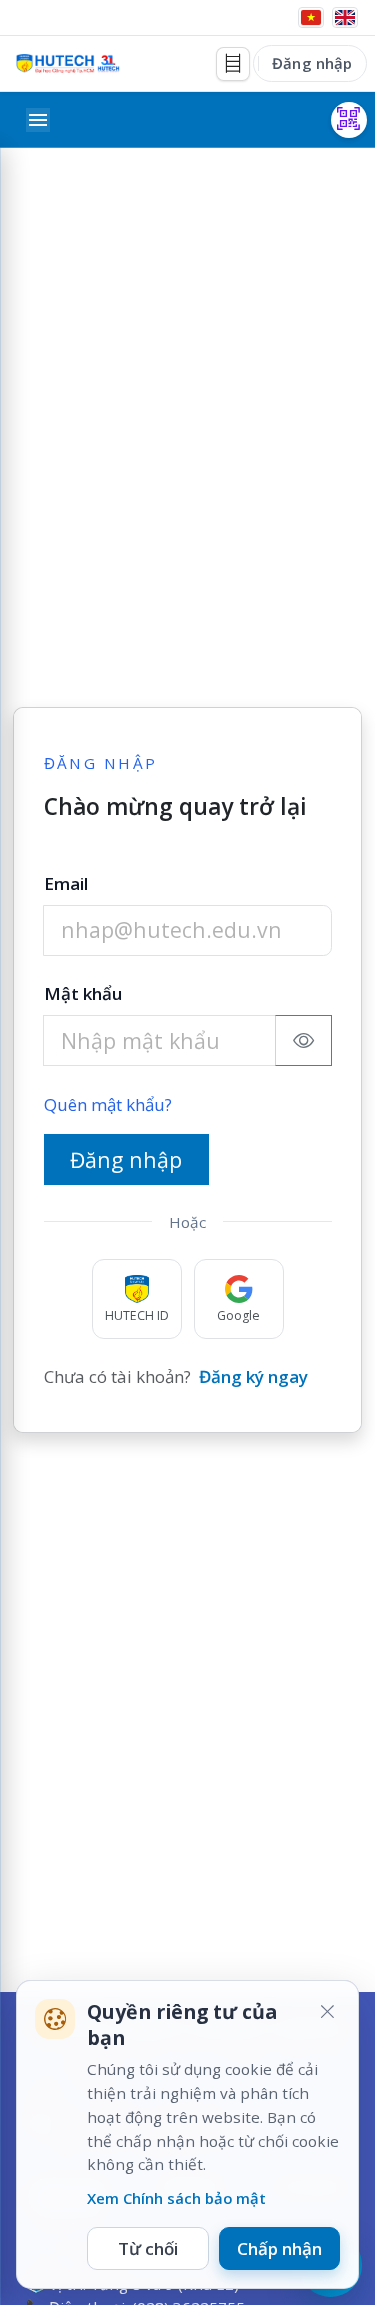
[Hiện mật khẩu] (303, 1040)
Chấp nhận (279, 2248)
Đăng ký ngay (253, 1376)
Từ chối (148, 2248)
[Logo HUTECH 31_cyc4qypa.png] (68, 63)
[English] (345, 17)
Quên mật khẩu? (108, 1104)
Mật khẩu (83, 993)
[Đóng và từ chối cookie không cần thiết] (327, 2012)
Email (66, 883)
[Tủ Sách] (233, 64)
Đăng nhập (312, 63)
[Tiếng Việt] (311, 17)
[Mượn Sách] (349, 120)
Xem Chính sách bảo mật (176, 2198)
